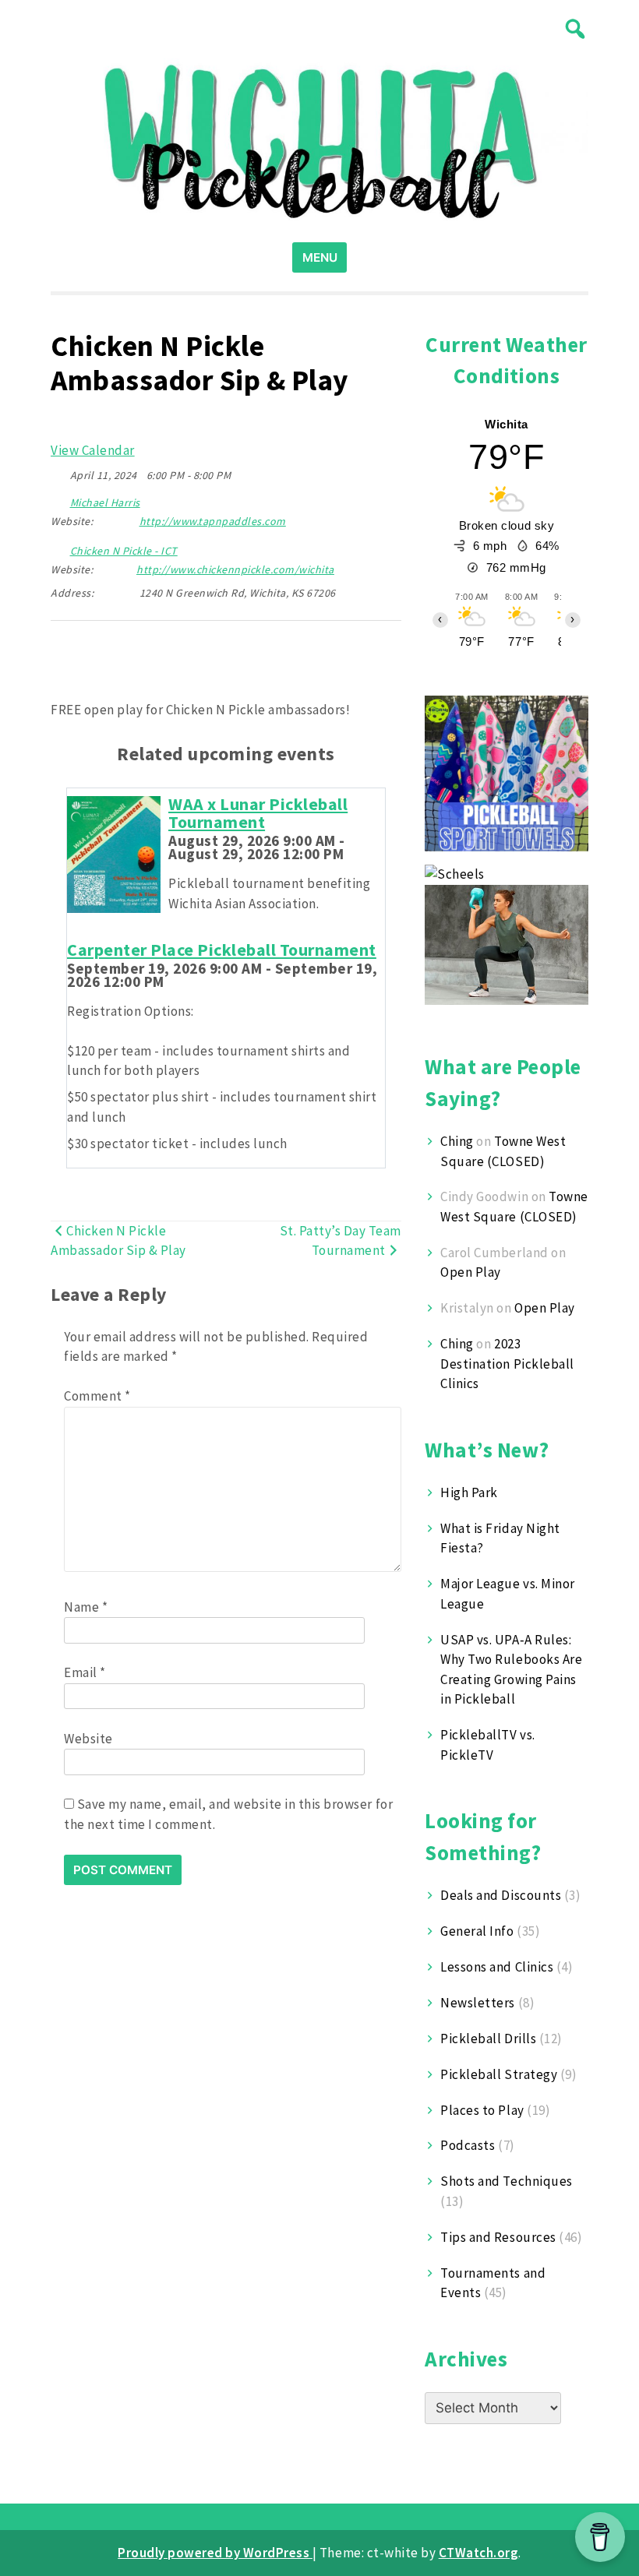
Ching (457, 1141)
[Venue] (59, 547)
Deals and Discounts (501, 1895)
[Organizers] (59, 499)
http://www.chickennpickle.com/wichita (235, 569)
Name (86, 1607)
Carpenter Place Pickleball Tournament (222, 950)
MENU (320, 257)
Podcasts (468, 2145)
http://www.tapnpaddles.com (213, 521)
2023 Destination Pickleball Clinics (507, 1364)
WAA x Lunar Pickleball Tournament (258, 813)
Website (88, 1739)
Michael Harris (105, 502)
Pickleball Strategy (499, 2074)
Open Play (471, 1272)
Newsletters (478, 2003)
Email (85, 1672)
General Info (477, 1931)
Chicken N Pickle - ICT (124, 551)
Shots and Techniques (506, 2181)
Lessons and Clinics (497, 1967)
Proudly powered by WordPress (215, 2553)
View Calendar (93, 450)
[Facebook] (85, 659)
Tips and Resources (498, 2237)
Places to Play (482, 2110)
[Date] (59, 472)
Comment (97, 1396)
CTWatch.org (479, 2553)
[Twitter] (61, 659)
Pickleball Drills (488, 2039)
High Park (469, 1492)
